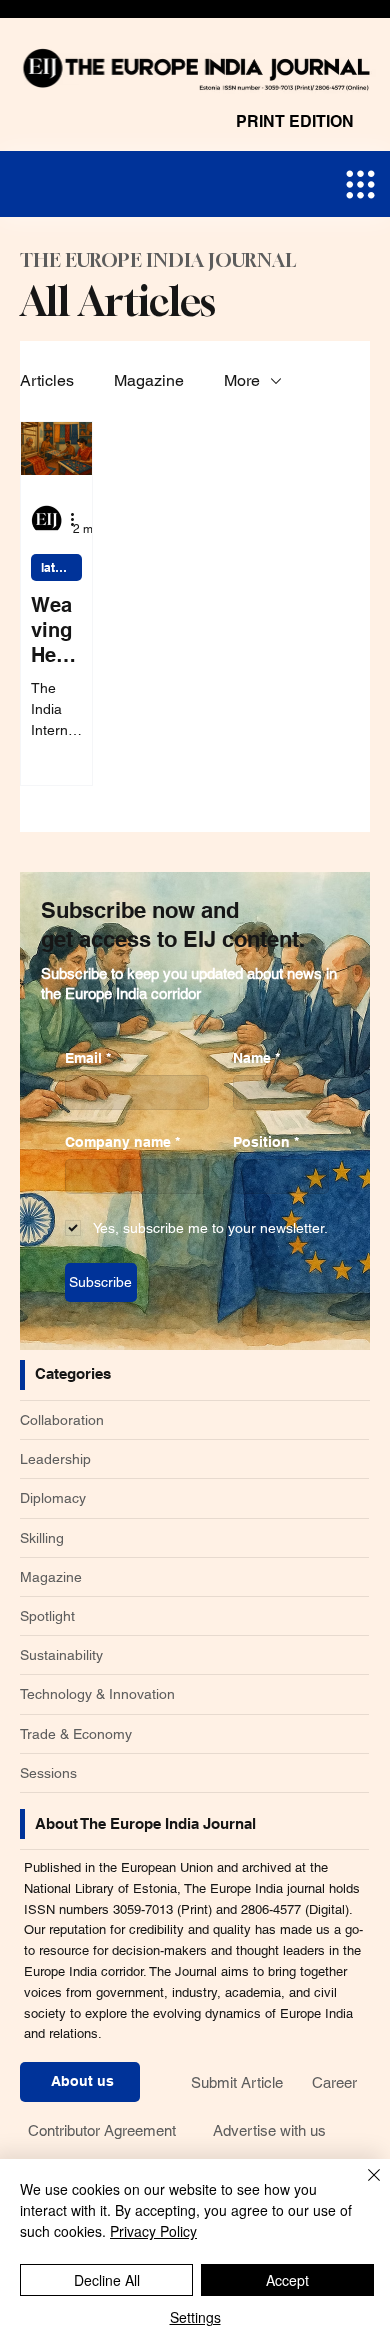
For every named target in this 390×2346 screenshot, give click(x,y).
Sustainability (61, 1655)
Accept (287, 2280)
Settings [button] (195, 2317)
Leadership (55, 1459)
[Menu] (360, 184)
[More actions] (79, 519)
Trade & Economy (76, 1734)
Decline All (107, 2280)
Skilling (42, 1538)
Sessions (48, 1773)
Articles (47, 380)
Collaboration (62, 1420)
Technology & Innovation (97, 1694)
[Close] (362, 2187)
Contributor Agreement (102, 2130)
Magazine (149, 380)
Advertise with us (269, 2130)
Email (88, 1058)
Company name (122, 1142)
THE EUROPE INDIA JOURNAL (158, 260)
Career (334, 2082)
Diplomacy (53, 1498)
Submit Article (237, 2082)
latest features (61, 567)
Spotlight (47, 1616)
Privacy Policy (153, 2231)
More (242, 380)
